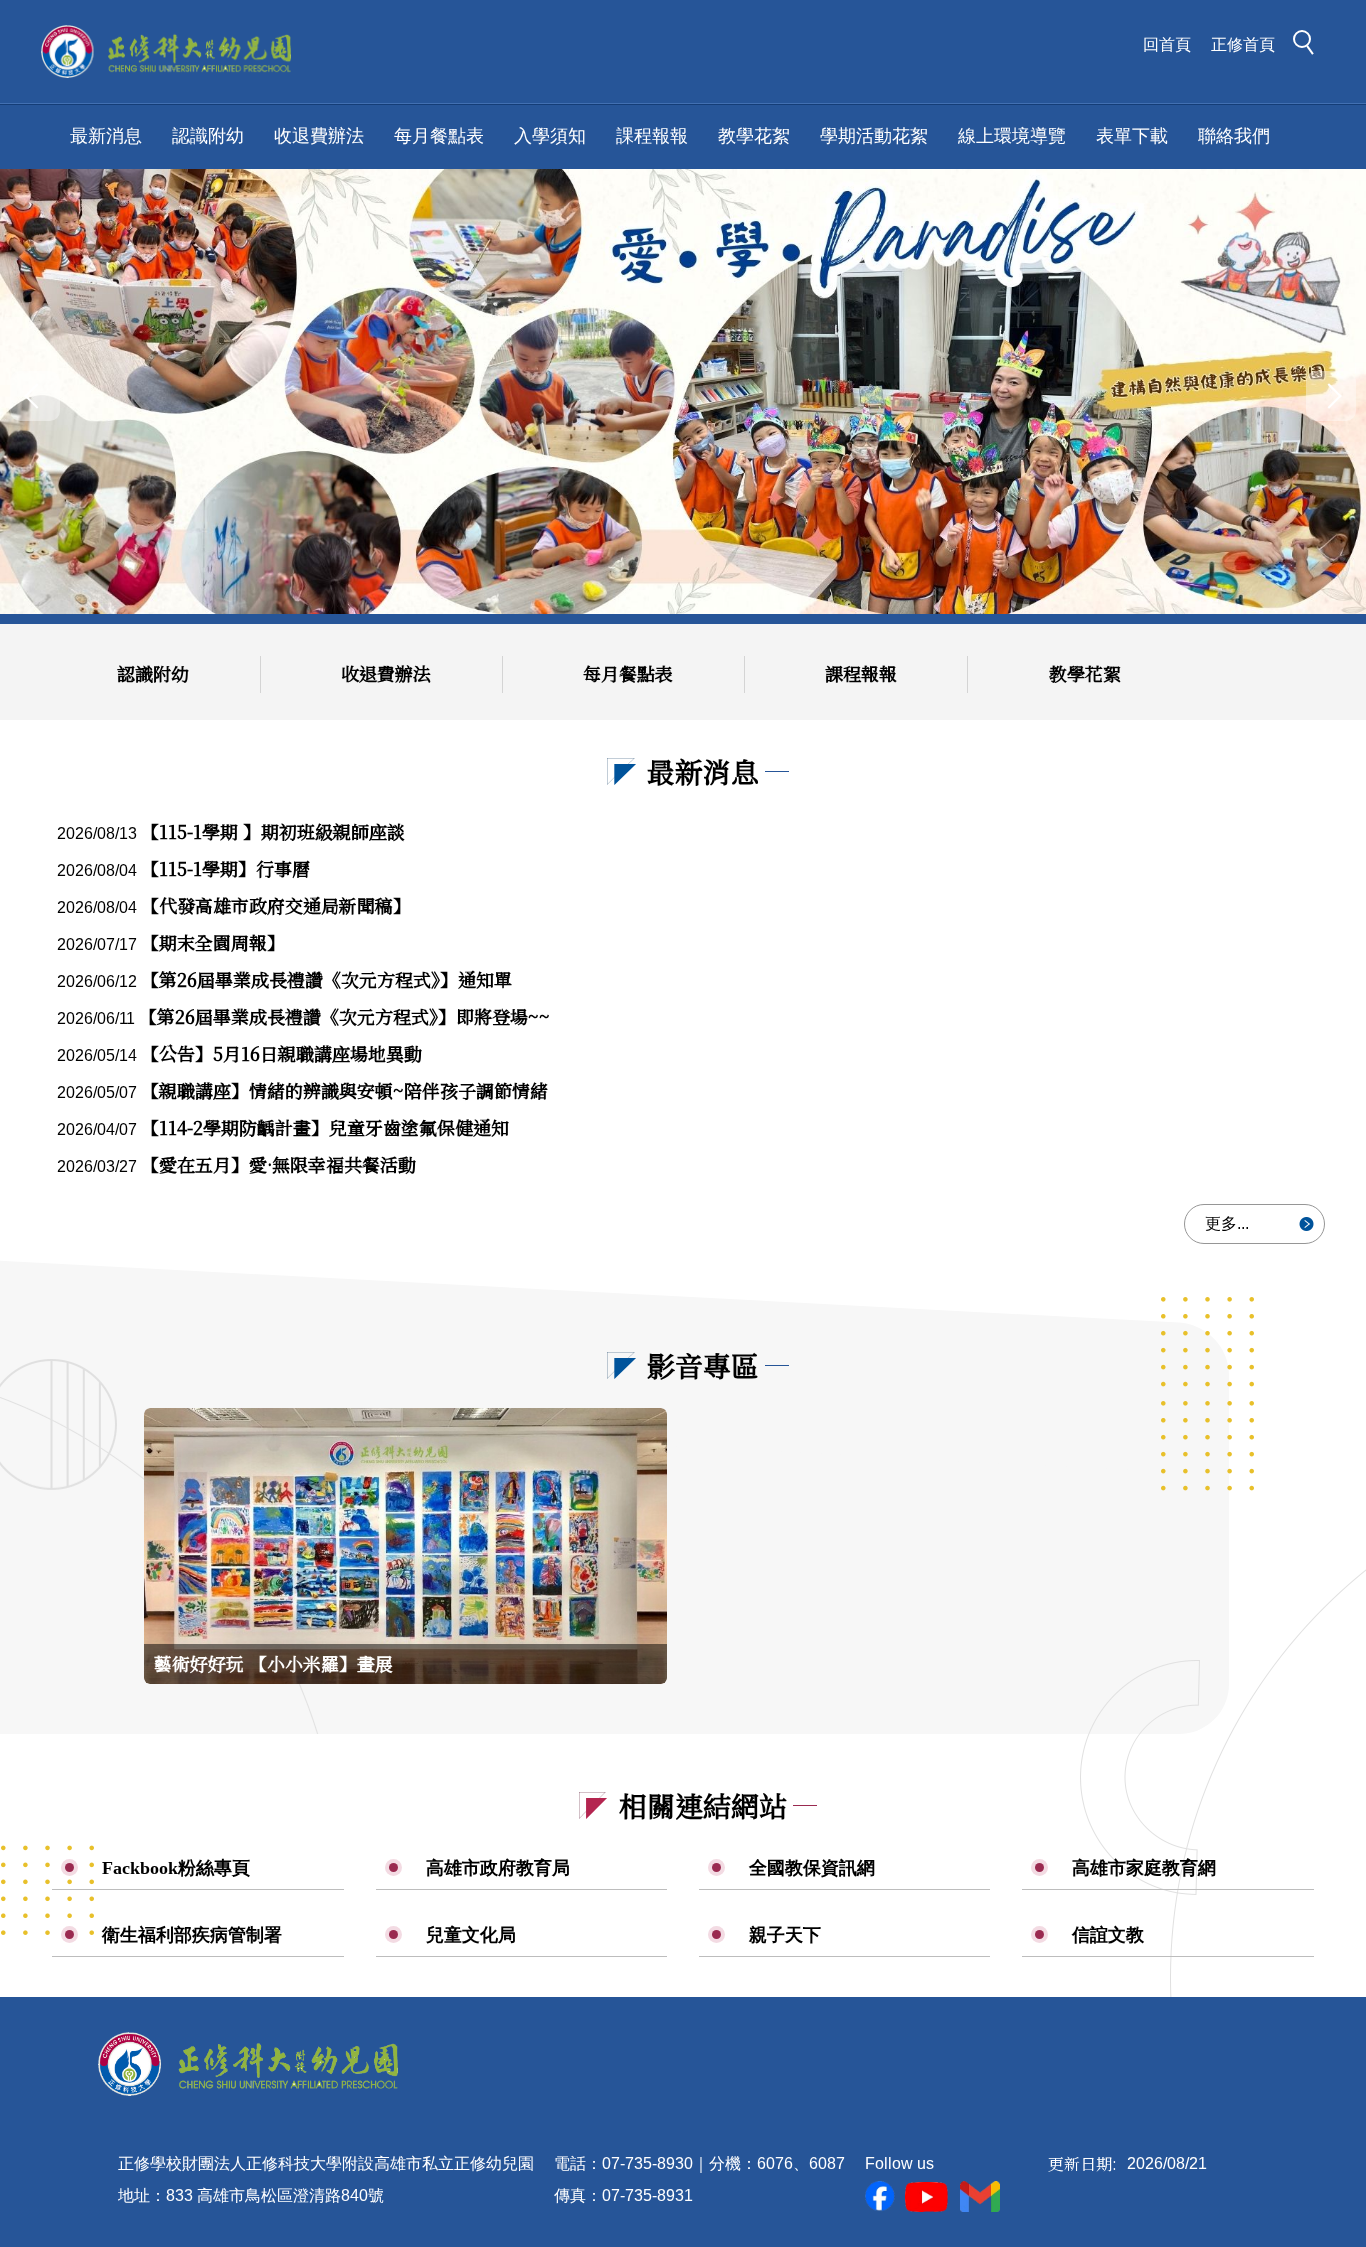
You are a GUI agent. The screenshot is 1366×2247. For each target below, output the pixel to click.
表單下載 (1132, 136)
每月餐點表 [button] (439, 136)
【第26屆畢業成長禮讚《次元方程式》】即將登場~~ (344, 1016)
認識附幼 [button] (208, 136)
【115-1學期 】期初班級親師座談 (273, 831)
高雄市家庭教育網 (1144, 1868)
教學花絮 (1085, 673)
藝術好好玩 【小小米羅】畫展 (273, 1663)
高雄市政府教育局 (498, 1868)
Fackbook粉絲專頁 (176, 1868)
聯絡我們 (1234, 136)
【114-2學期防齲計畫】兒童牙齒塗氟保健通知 (325, 1127)
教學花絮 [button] (754, 136)
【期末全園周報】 (213, 942)
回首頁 (1167, 44)
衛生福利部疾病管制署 (192, 1935)
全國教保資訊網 (812, 1868)
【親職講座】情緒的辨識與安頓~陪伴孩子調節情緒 (344, 1090)
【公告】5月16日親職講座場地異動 (281, 1053)
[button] (1309, 46)
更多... (1227, 1223)
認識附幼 (153, 673)
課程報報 (861, 673)
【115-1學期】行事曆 (225, 868)
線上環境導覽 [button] (1012, 136)
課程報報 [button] (652, 136)
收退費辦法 (319, 136)
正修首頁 (1243, 44)
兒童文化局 (471, 1935)
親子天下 (785, 1935)
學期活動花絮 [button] (874, 136)
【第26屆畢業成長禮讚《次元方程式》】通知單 (326, 979)
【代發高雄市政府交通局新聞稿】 (276, 905)
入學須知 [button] (550, 136)
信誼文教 (1108, 1935)
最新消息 (106, 136)
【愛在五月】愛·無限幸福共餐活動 (278, 1164)
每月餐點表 (628, 673)
